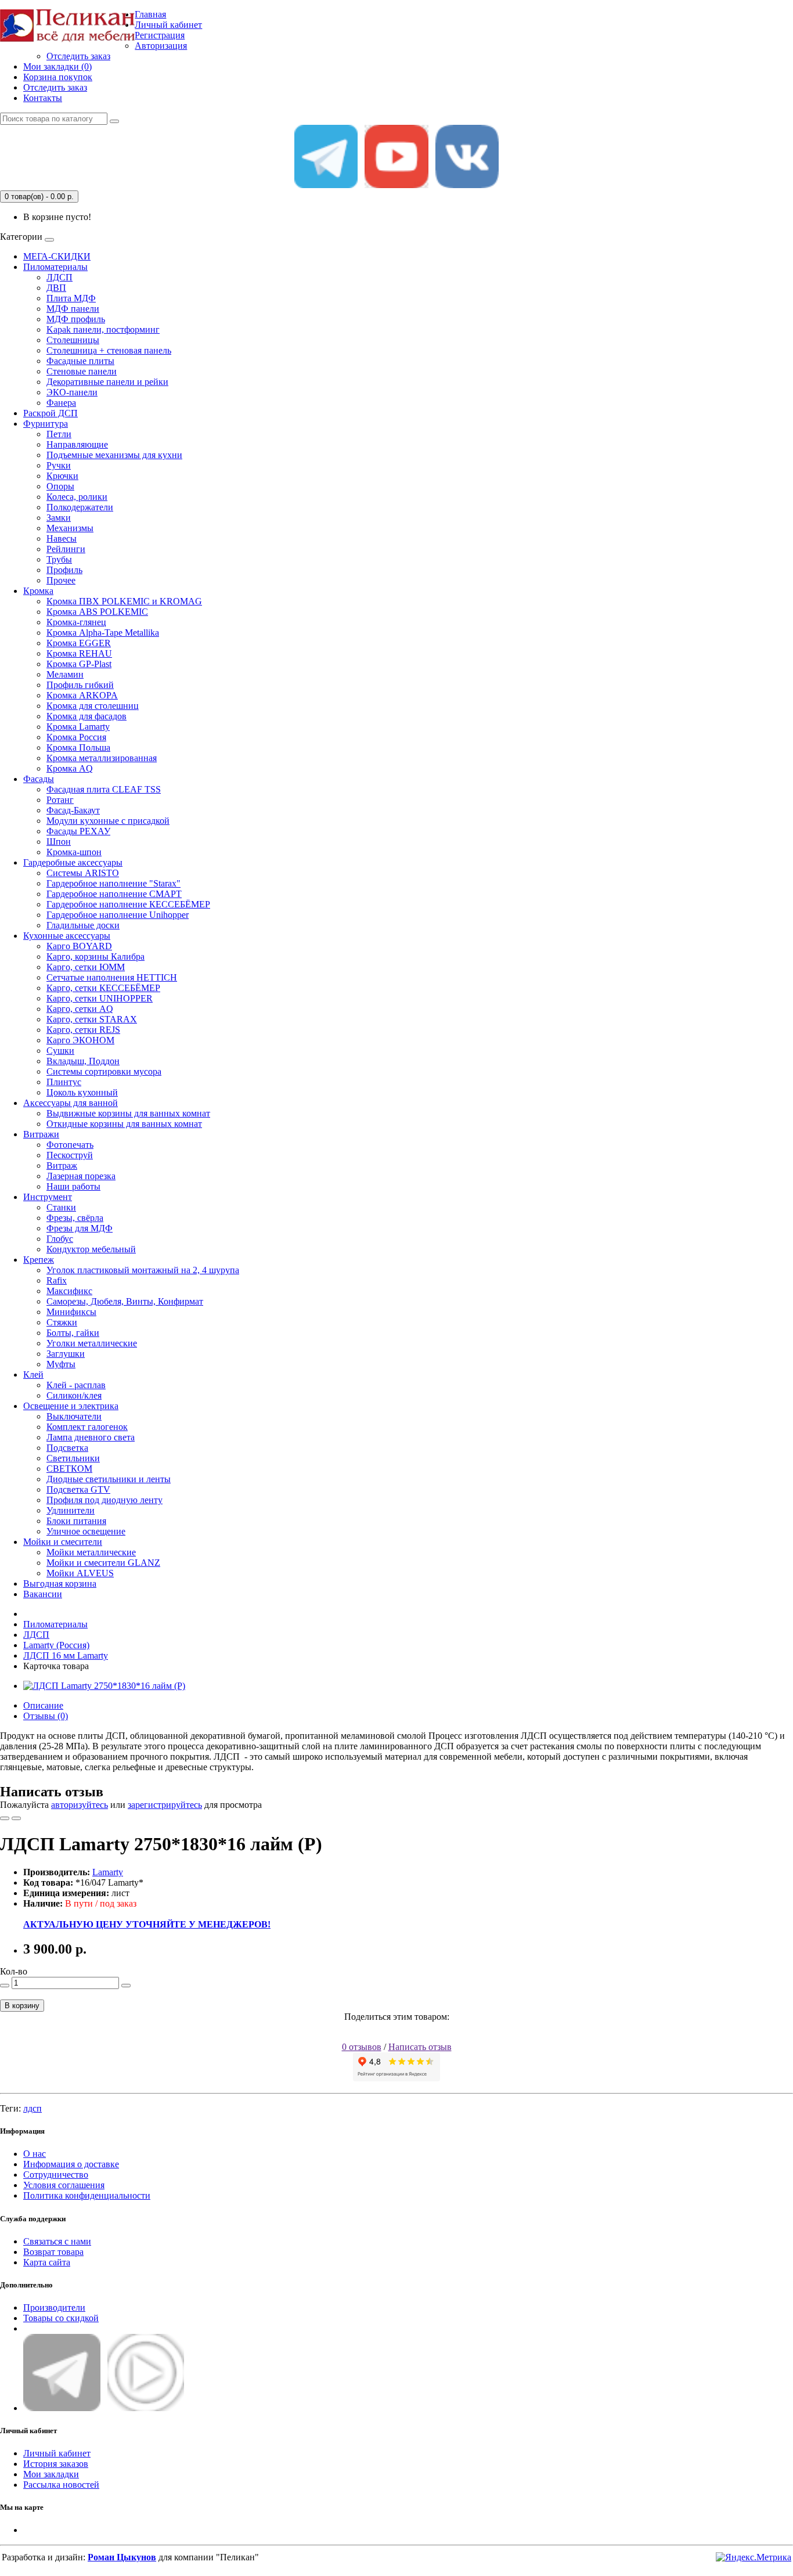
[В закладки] (5, 1818)
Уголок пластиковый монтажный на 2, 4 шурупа (143, 1270)
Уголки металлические (92, 1343)
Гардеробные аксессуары (73, 862)
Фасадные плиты (80, 361)
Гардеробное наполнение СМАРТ (114, 894)
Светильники (73, 1458)
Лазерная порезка (81, 1176)
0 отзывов (362, 2047)
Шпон (59, 842)
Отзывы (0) (46, 1716)
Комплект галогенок (87, 1427)
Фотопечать (70, 1145)
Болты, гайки (73, 1333)
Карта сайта (47, 2262)
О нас (35, 2154)
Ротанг (60, 800)
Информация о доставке (71, 2164)
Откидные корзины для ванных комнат (124, 1124)
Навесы (62, 538)
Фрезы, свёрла (75, 1218)
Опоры (60, 486)
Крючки (62, 476)
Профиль (64, 570)
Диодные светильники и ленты (109, 1479)
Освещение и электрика (71, 1406)
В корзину (22, 2006)
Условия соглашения (64, 2185)
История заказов (56, 2464)
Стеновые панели (82, 371)
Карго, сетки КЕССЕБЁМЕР (103, 988)
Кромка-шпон (74, 852)
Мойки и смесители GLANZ (103, 1563)
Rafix (57, 1280)
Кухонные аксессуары (67, 936)
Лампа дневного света (91, 1437)
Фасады (39, 779)
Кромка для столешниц (93, 706)
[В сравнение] (16, 1818)
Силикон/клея (74, 1395)
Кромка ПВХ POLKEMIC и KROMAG (124, 601)
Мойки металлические (91, 1552)
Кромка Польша (78, 747)
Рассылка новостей (61, 2485)
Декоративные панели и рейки (107, 382)
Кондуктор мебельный (91, 1249)
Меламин (65, 674)
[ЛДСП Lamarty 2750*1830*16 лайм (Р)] (104, 1686)
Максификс (69, 1291)
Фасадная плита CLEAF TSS (104, 789)
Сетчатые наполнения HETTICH (112, 977)
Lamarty (108, 1872)
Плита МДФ (71, 298)
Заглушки (66, 1354)
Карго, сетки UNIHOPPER (100, 998)
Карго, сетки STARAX (92, 1019)
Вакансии (43, 1594)
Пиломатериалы (55, 267)
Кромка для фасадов (86, 716)
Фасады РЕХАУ (78, 831)
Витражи (41, 1134)
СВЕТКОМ (69, 1469)
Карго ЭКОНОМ (80, 1040)
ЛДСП (60, 277)
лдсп (33, 2108)
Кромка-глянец (76, 622)
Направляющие (77, 444)
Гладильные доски (83, 925)
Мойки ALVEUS (80, 1573)
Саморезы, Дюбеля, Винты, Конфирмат (125, 1301)
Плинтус (64, 1082)
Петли (59, 434)
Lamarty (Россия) (56, 1645)
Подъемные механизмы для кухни (114, 455)
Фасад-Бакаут (73, 810)
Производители (54, 2307)
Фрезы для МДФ (80, 1228)
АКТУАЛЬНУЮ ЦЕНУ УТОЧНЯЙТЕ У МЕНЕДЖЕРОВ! (147, 1924)
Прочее (61, 580)
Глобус (60, 1239)
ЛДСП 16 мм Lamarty (66, 1656)
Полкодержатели (80, 507)
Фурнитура (46, 424)
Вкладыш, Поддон (83, 1061)
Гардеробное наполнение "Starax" (113, 883)
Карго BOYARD (79, 946)
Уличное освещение (86, 1531)
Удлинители (71, 1510)
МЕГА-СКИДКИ (57, 256)
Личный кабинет (57, 2453)
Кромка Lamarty (78, 727)
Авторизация (161, 46)
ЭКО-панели (72, 392)
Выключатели (74, 1416)
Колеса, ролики (77, 497)
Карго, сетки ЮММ (86, 967)
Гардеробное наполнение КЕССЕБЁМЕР (128, 904)
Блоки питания (76, 1521)
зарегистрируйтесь (165, 1805)
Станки (61, 1207)
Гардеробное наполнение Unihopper (118, 915)
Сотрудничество (56, 2175)
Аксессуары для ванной (71, 1103)
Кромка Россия (76, 737)
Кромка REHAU (79, 653)
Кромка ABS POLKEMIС (97, 612)
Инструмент (48, 1197)
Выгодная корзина (60, 1584)
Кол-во (14, 1971)
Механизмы (70, 528)
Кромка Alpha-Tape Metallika (103, 633)
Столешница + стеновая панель (109, 350)
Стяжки (62, 1322)
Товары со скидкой (61, 2318)
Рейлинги (66, 549)
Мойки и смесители (63, 1542)
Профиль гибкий (80, 685)
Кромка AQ (70, 768)
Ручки (59, 465)
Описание (43, 1705)
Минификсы (71, 1312)
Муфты (61, 1364)
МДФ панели (73, 309)
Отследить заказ (78, 56)
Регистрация (160, 35)
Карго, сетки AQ (80, 1009)
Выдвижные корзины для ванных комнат (128, 1113)
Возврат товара (53, 2252)
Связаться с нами (57, 2241)
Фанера (61, 403)
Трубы (59, 559)
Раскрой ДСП (51, 413)
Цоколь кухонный (82, 1092)
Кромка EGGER (79, 643)
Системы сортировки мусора (104, 1071)
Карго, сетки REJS (83, 1030)
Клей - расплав (76, 1385)
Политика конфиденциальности (87, 2195)
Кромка (38, 591)
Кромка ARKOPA (82, 695)
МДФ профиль (76, 319)
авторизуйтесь (80, 1805)
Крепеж (39, 1260)
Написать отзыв (420, 2047)
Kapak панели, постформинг (103, 329)
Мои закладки (51, 2474)
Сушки (60, 1051)
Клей (33, 1375)
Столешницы (73, 340)
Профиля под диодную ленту (104, 1500)
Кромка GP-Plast (79, 664)
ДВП (56, 288)
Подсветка (67, 1448)
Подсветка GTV (78, 1489)
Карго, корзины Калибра (95, 956)
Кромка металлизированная (102, 758)
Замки (59, 518)
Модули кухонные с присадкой (108, 821)
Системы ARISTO (83, 873)
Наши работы (73, 1186)
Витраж (62, 1165)
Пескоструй (70, 1155)
